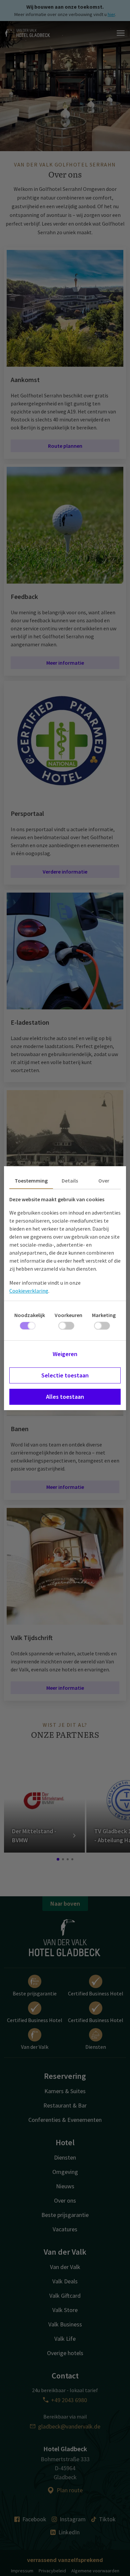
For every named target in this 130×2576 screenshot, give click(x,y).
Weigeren (65, 1354)
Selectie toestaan (65, 1375)
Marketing (104, 1315)
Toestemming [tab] (31, 1181)
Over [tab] (104, 1181)
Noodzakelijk (30, 1315)
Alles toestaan (65, 1397)
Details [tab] (70, 1181)
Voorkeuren (68, 1315)
